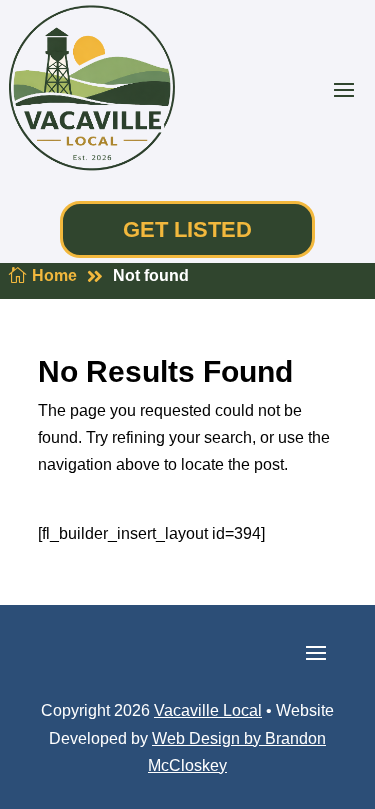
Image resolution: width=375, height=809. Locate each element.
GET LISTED (187, 229)
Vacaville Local (208, 710)
